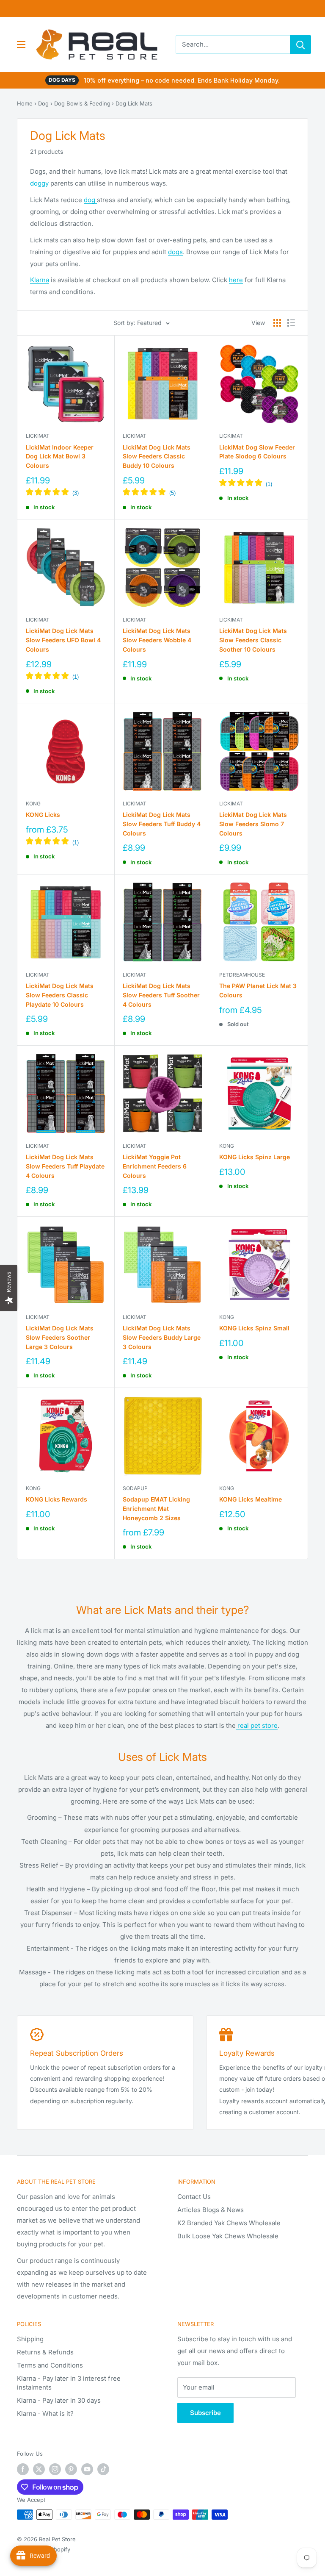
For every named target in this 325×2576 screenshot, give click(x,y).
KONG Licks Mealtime (251, 1499)
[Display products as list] (291, 323)
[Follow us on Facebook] (23, 2469)
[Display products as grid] (277, 323)
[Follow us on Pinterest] (71, 2469)
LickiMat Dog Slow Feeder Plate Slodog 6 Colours (257, 452)
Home (25, 103)
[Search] (300, 44)
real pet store (257, 1725)
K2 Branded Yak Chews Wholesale (229, 2223)
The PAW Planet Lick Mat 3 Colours (258, 990)
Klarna (40, 280)
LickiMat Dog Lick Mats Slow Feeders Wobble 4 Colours (157, 640)
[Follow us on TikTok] (103, 2469)
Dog (43, 103)
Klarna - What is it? (45, 2414)
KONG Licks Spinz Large (255, 1157)
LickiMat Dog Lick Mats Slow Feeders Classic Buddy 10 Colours (157, 456)
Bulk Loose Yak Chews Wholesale (228, 2236)
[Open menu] (21, 44)
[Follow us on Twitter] (39, 2469)
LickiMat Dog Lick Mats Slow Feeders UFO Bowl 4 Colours (63, 640)
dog (90, 200)
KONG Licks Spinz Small (254, 1328)
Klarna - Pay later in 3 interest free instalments (69, 2383)
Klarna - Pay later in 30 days (59, 2400)
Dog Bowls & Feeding (82, 103)
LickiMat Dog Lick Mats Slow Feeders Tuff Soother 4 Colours (161, 995)
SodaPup (135, 1488)
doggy (40, 183)
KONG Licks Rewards (56, 1499)
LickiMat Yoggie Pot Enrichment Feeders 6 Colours (155, 1166)
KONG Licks (43, 815)
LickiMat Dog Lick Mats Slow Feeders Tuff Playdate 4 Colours (65, 1166)
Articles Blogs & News (211, 2210)
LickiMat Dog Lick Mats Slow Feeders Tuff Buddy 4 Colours (162, 824)
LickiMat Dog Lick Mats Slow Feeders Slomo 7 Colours (253, 824)
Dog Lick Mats (134, 103)
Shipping (30, 2339)
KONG (33, 804)
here (236, 280)
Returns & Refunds (45, 2352)
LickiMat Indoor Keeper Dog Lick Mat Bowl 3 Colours (60, 456)
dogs (175, 252)
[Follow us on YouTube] (87, 2469)
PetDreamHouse (242, 975)
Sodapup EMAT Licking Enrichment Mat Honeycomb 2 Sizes (156, 1508)
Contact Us (194, 2197)
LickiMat (38, 436)
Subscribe (205, 2413)
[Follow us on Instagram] (55, 2469)
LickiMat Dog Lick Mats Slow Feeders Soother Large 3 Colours (60, 1337)
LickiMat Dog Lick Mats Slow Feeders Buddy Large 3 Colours (162, 1337)
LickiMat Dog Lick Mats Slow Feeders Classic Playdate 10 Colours (60, 995)
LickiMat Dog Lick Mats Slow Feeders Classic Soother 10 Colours (253, 640)
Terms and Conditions (50, 2365)
